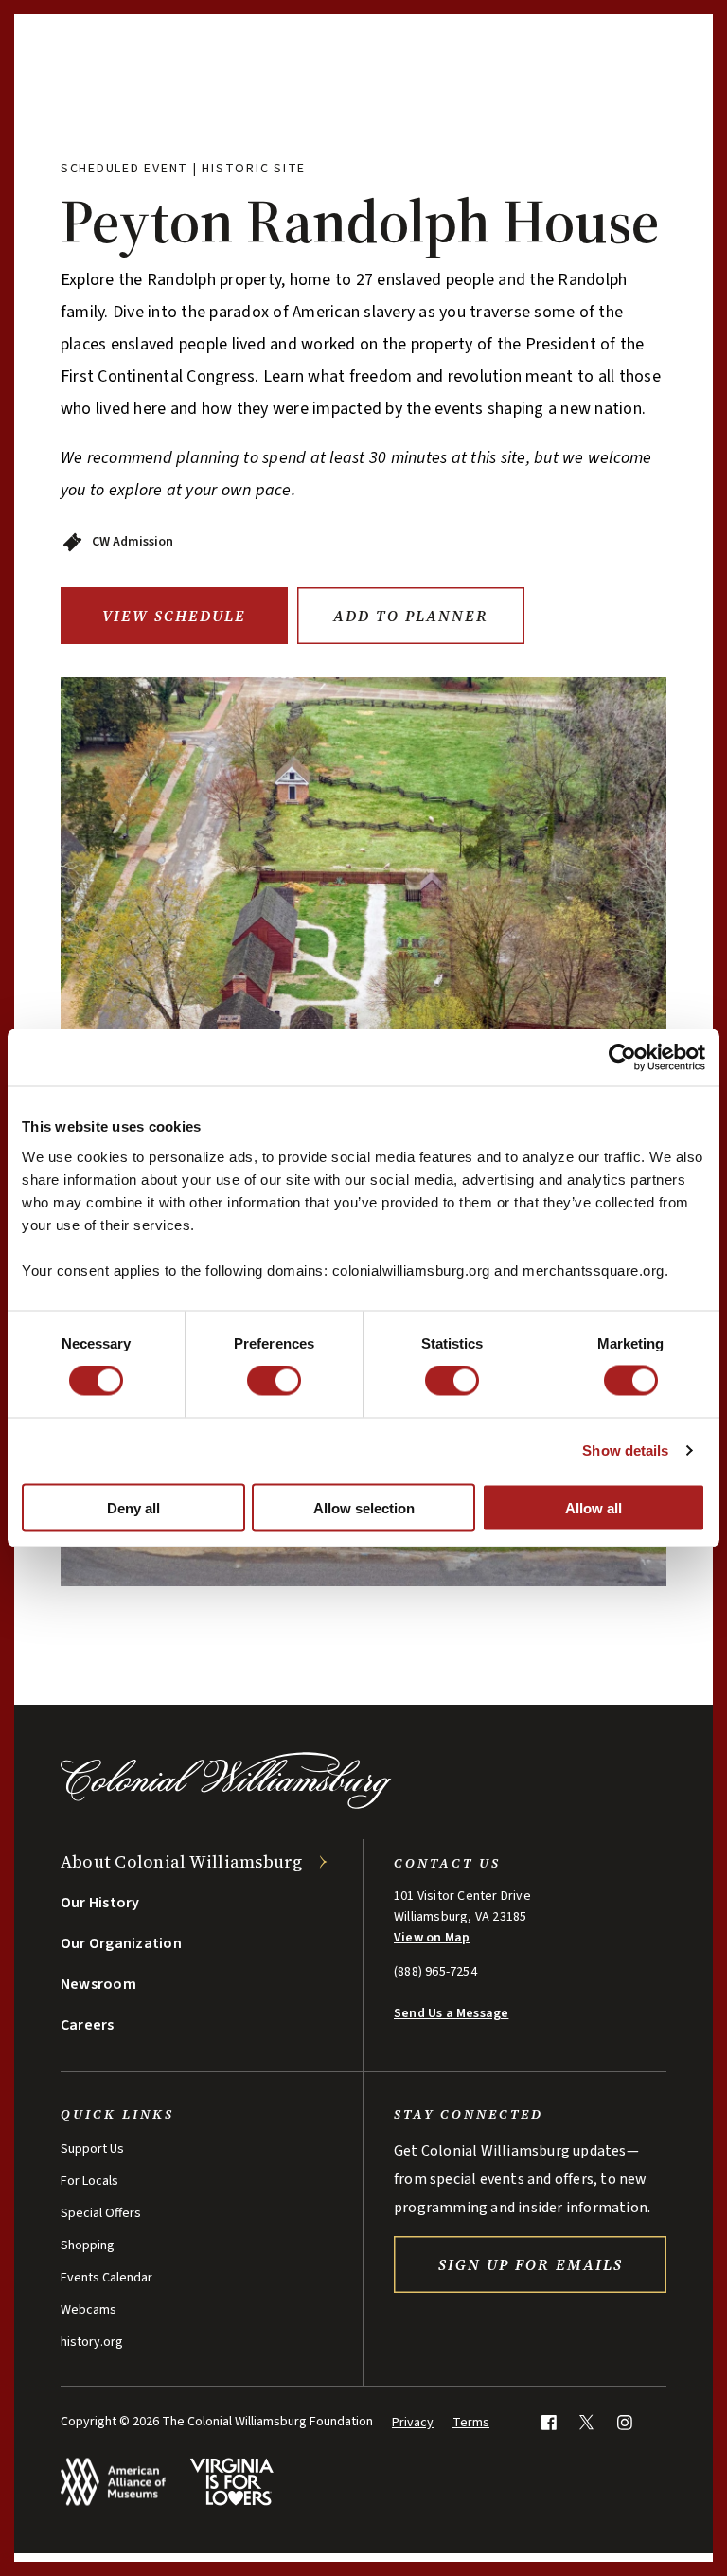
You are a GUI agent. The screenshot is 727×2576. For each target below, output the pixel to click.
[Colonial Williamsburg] (226, 1804)
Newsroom (98, 1984)
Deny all (133, 1507)
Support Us (92, 2149)
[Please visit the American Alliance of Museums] (113, 2482)
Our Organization (121, 1943)
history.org (92, 2342)
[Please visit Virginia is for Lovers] (231, 2482)
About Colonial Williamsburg (182, 1861)
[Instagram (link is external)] (624, 2422)
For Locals (89, 2181)
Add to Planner (411, 616)
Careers (88, 2025)
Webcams (89, 2310)
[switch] (274, 1381)
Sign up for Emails (531, 2264)
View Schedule (174, 616)
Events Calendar (106, 2278)
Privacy (413, 2423)
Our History (100, 1903)
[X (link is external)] (586, 2422)
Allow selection (364, 1507)
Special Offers (101, 2213)
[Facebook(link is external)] (549, 2422)
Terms (471, 2423)
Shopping (88, 2245)
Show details (625, 1450)
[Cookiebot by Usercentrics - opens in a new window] (622, 1058)
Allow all (594, 1507)
